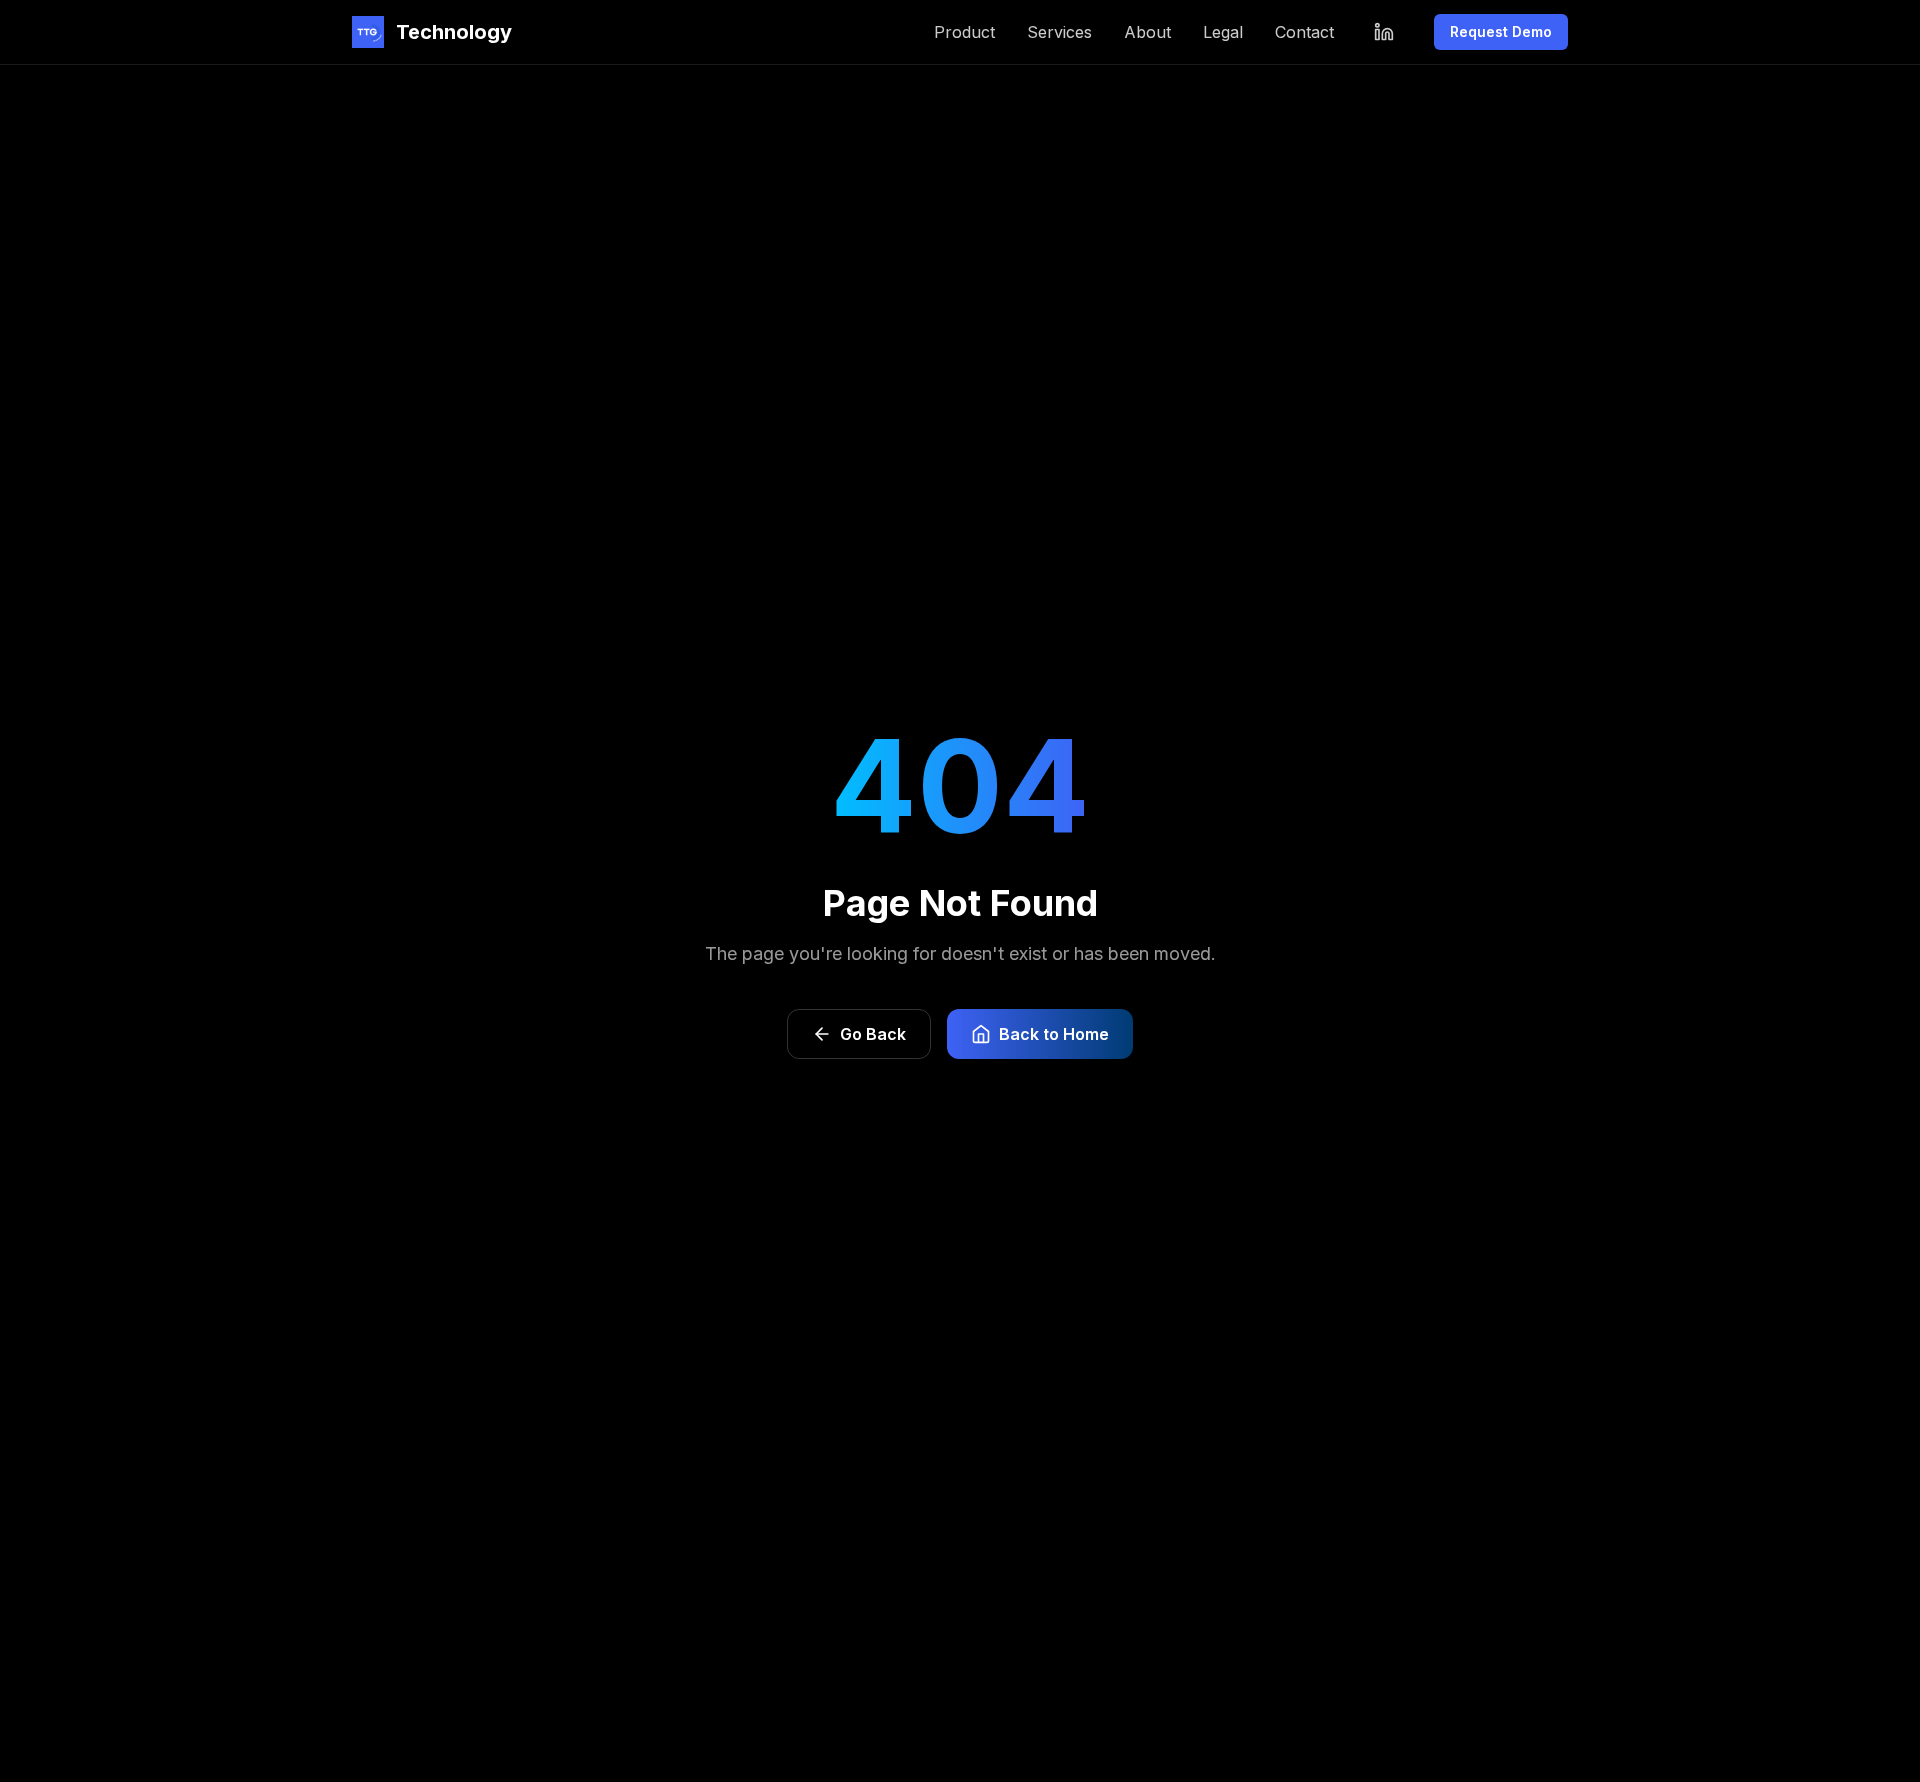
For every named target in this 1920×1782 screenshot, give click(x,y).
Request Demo (1501, 31)
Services (1059, 32)
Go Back (873, 1034)
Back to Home (1054, 1034)
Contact (1304, 32)
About (1147, 32)
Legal (1223, 32)
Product (964, 32)
